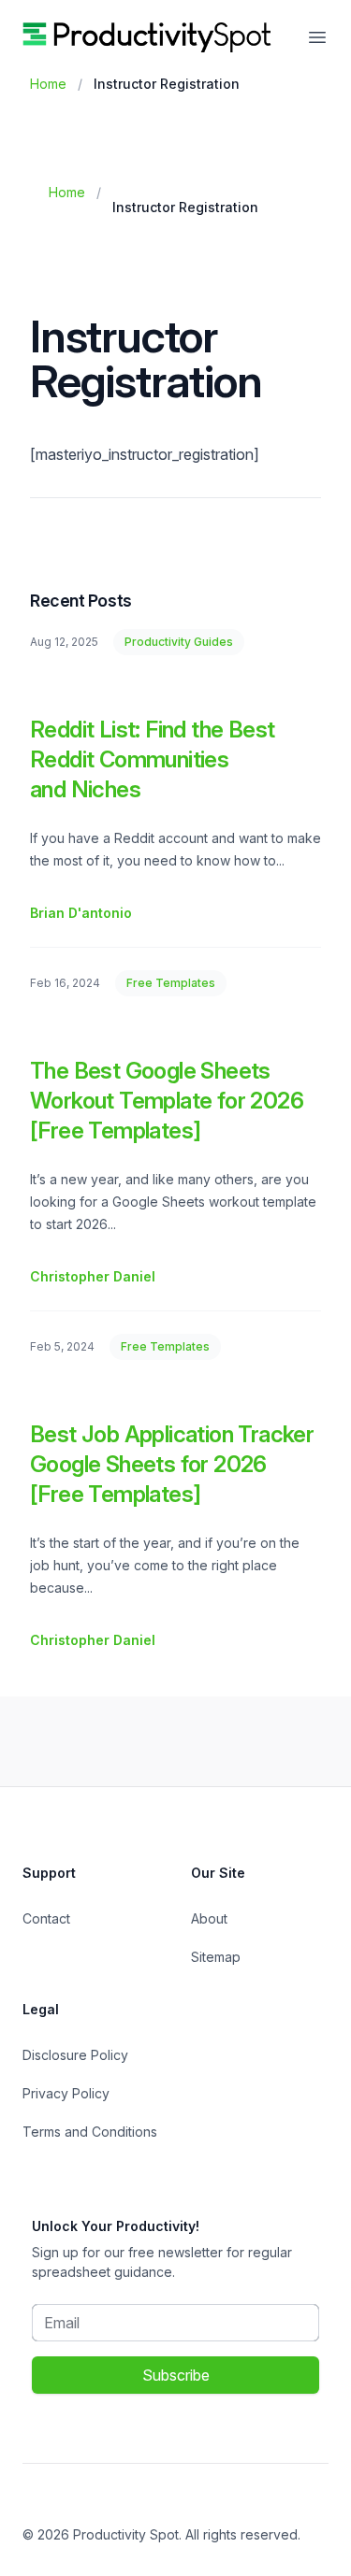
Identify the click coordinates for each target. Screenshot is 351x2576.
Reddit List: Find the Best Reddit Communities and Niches (152, 759)
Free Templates (171, 983)
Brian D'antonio (81, 913)
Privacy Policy (66, 2093)
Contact (46, 1918)
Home (48, 84)
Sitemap (216, 1957)
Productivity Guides (179, 642)
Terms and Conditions (90, 2132)
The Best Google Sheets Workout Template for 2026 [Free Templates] (167, 1101)
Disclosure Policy (75, 2055)
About (209, 1918)
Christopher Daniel (93, 1276)
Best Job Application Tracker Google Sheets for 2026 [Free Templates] (172, 1464)
